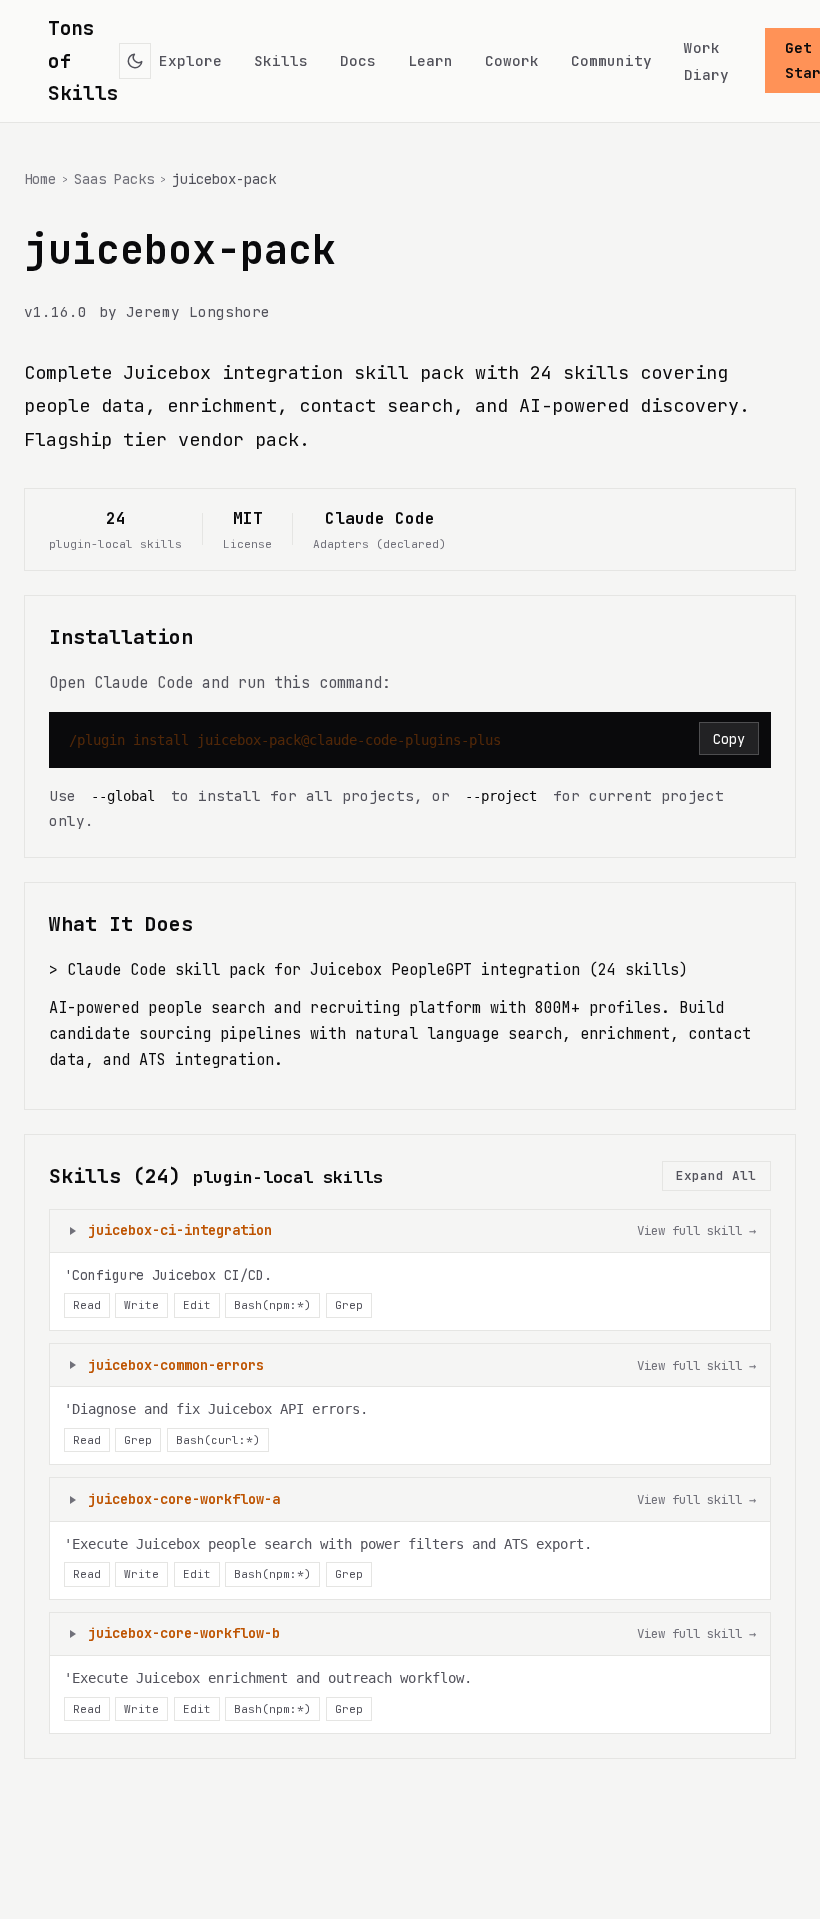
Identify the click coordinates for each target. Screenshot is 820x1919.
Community (611, 60)
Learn (430, 60)
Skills (281, 60)
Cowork (512, 60)
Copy (729, 739)
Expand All (716, 1175)
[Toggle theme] (135, 61)
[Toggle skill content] (72, 1230)
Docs (358, 60)
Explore (190, 60)
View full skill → (696, 1230)
